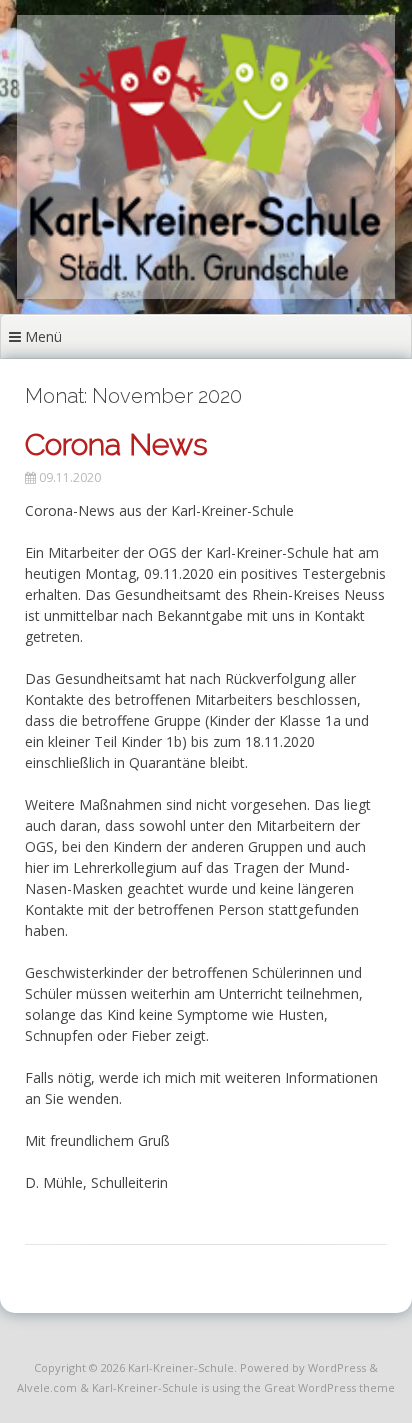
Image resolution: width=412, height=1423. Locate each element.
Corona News (116, 444)
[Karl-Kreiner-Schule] (206, 293)
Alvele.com (47, 1387)
